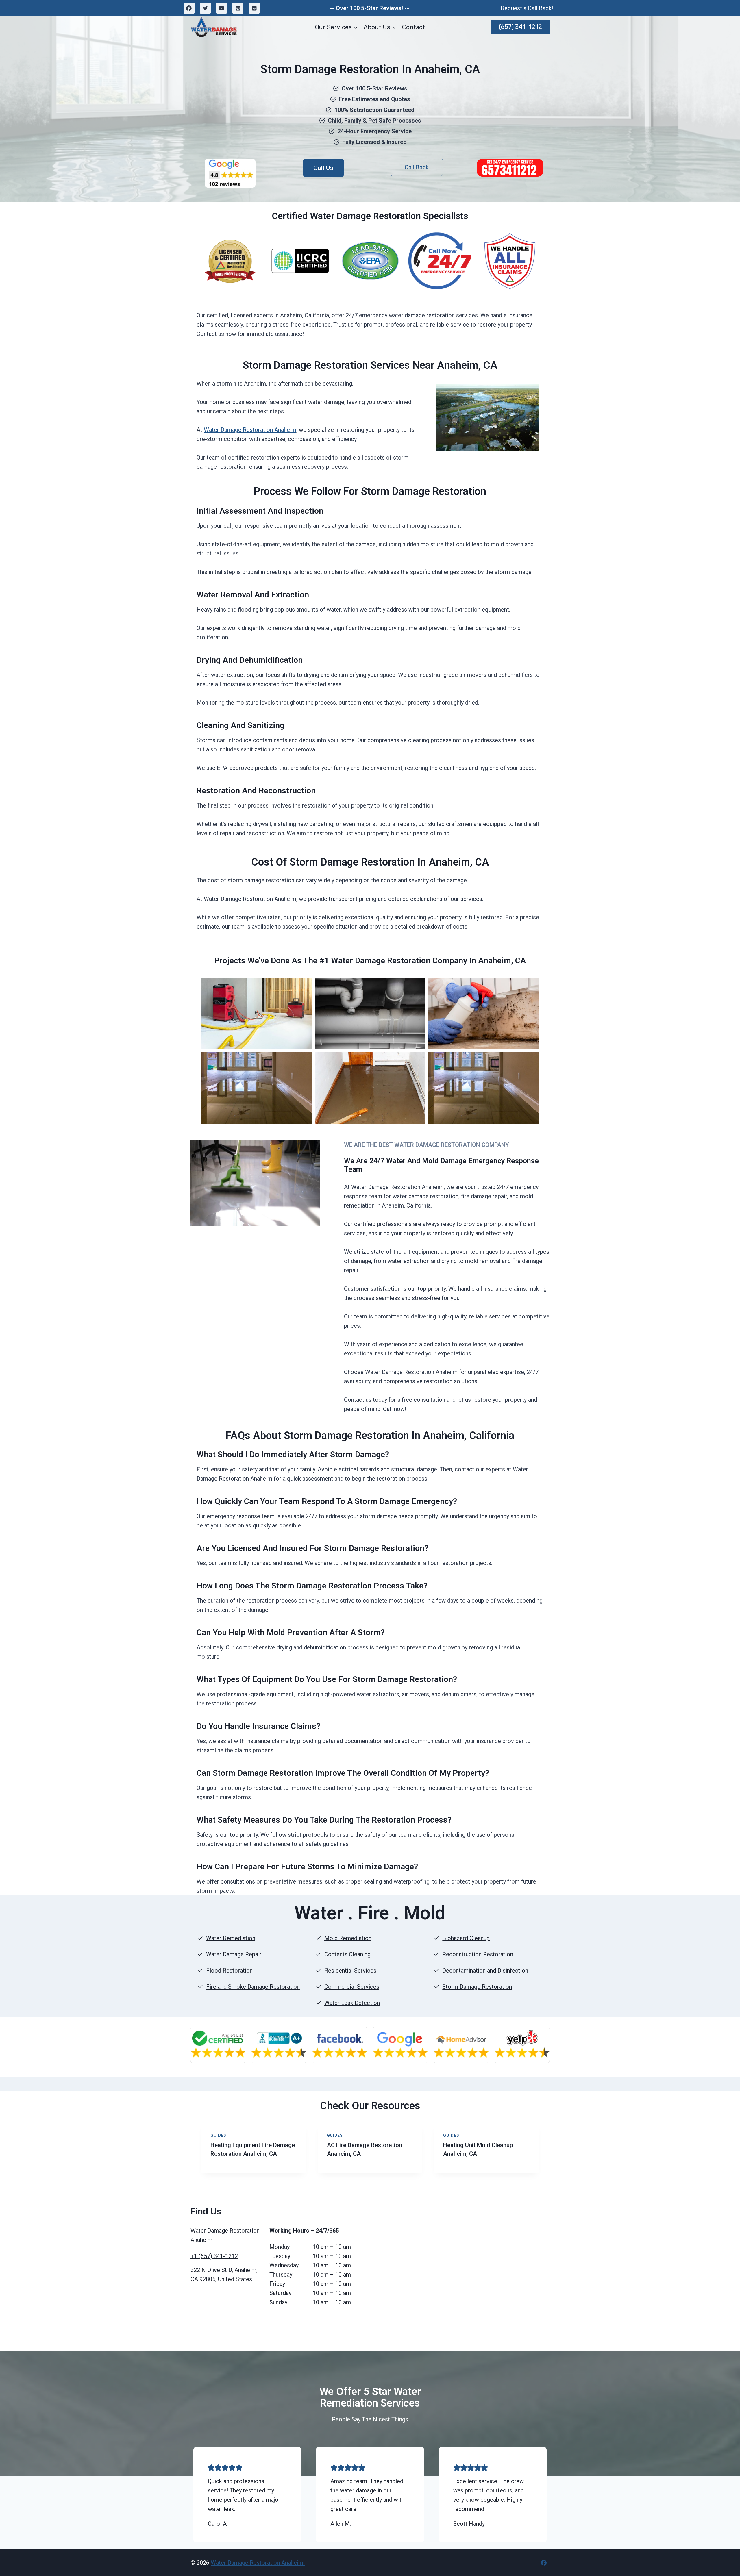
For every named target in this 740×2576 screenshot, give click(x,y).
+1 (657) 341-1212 (214, 2256)
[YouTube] (222, 8)
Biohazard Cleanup (466, 1938)
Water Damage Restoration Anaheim (250, 430)
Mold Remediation (348, 1938)
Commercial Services (352, 1987)
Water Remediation (231, 1938)
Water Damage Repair (234, 1954)
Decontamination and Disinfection (485, 1971)
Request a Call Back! (527, 8)
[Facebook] (189, 8)
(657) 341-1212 (520, 27)
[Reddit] (254, 8)
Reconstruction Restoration (478, 1954)
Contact (414, 27)
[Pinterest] (238, 8)
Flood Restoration (229, 1971)
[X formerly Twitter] (205, 8)
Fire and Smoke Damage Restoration (253, 1987)
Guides (218, 2135)
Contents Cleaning (347, 1954)
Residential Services (350, 1971)
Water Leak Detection (352, 2003)
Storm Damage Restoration (477, 1987)
